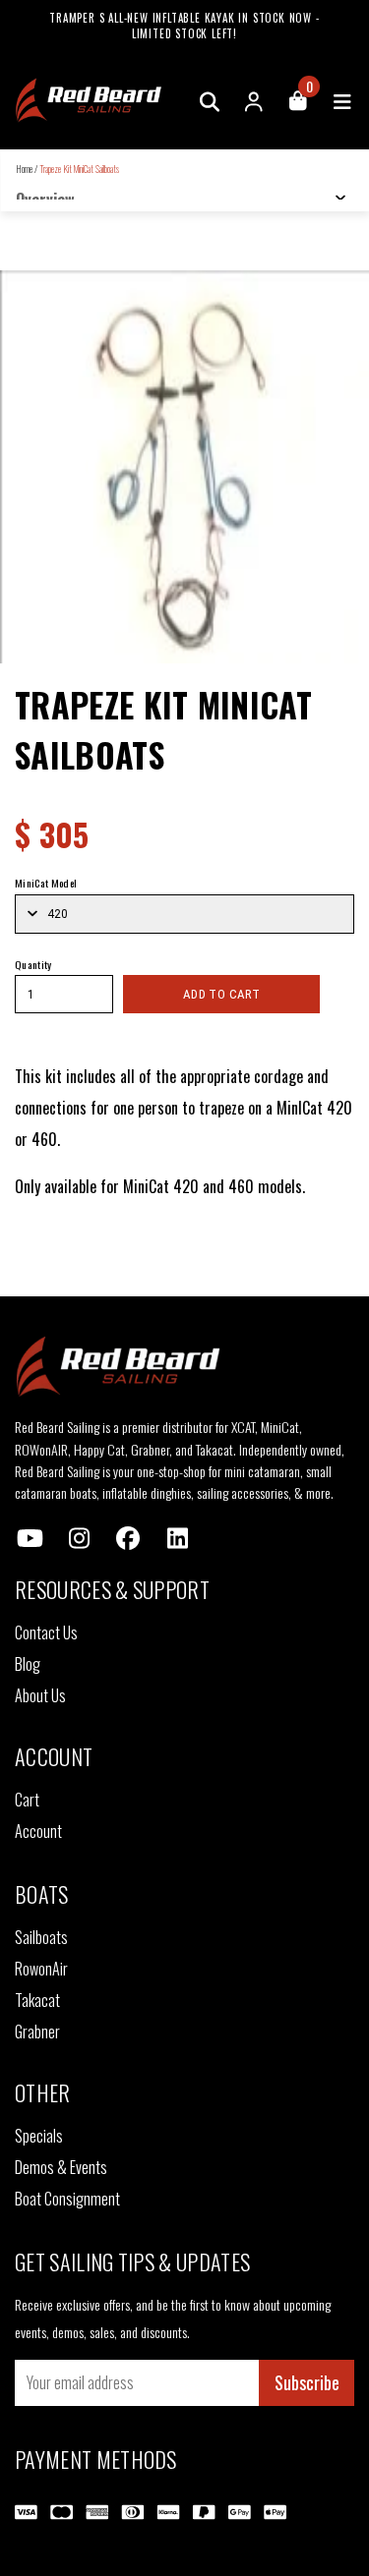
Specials (39, 2136)
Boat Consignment (67, 2199)
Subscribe (307, 2382)
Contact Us (46, 1632)
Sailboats (41, 1937)
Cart (27, 1800)
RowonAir (41, 1969)
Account (38, 1831)
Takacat (37, 2000)
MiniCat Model (46, 883)
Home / (27, 169)
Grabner (37, 2032)
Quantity (33, 964)
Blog (28, 1664)
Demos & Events (61, 2167)
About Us (40, 1695)
